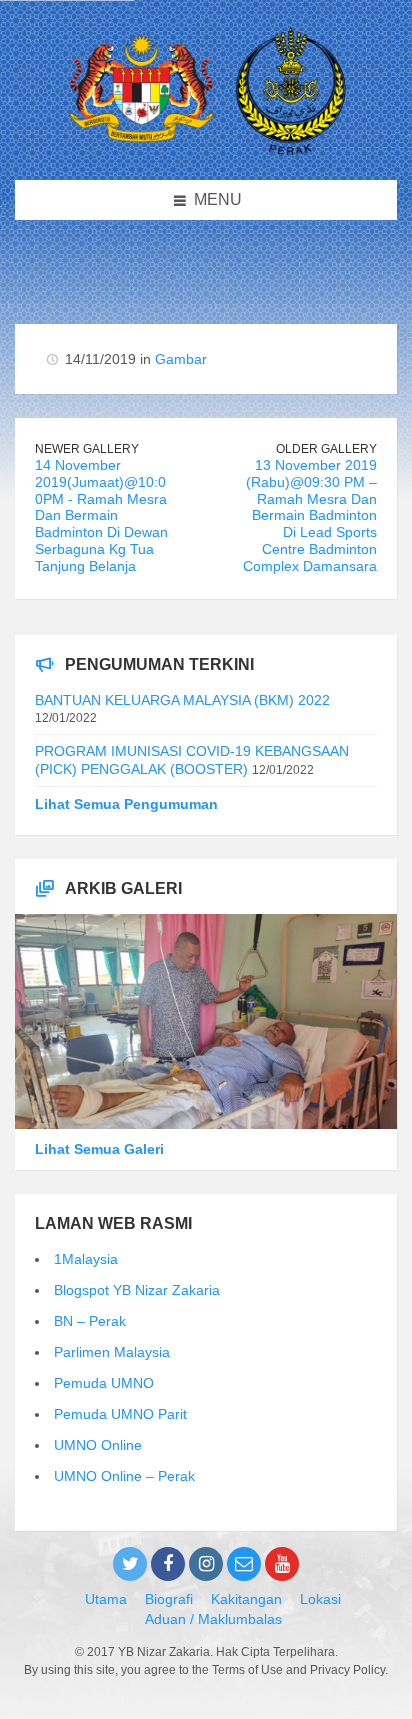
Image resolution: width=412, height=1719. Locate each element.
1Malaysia (86, 1259)
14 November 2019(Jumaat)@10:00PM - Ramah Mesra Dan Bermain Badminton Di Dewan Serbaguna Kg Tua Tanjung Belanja (101, 515)
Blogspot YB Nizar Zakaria (137, 1290)
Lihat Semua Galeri (99, 1149)
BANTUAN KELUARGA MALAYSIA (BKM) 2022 (182, 700)
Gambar (181, 359)
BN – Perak (90, 1321)
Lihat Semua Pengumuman (126, 804)
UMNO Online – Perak (124, 1476)
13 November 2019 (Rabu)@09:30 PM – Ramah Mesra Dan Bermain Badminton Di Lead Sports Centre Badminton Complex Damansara (310, 515)
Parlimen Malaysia (112, 1352)
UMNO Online (98, 1445)
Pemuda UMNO (104, 1383)
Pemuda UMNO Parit (120, 1414)
